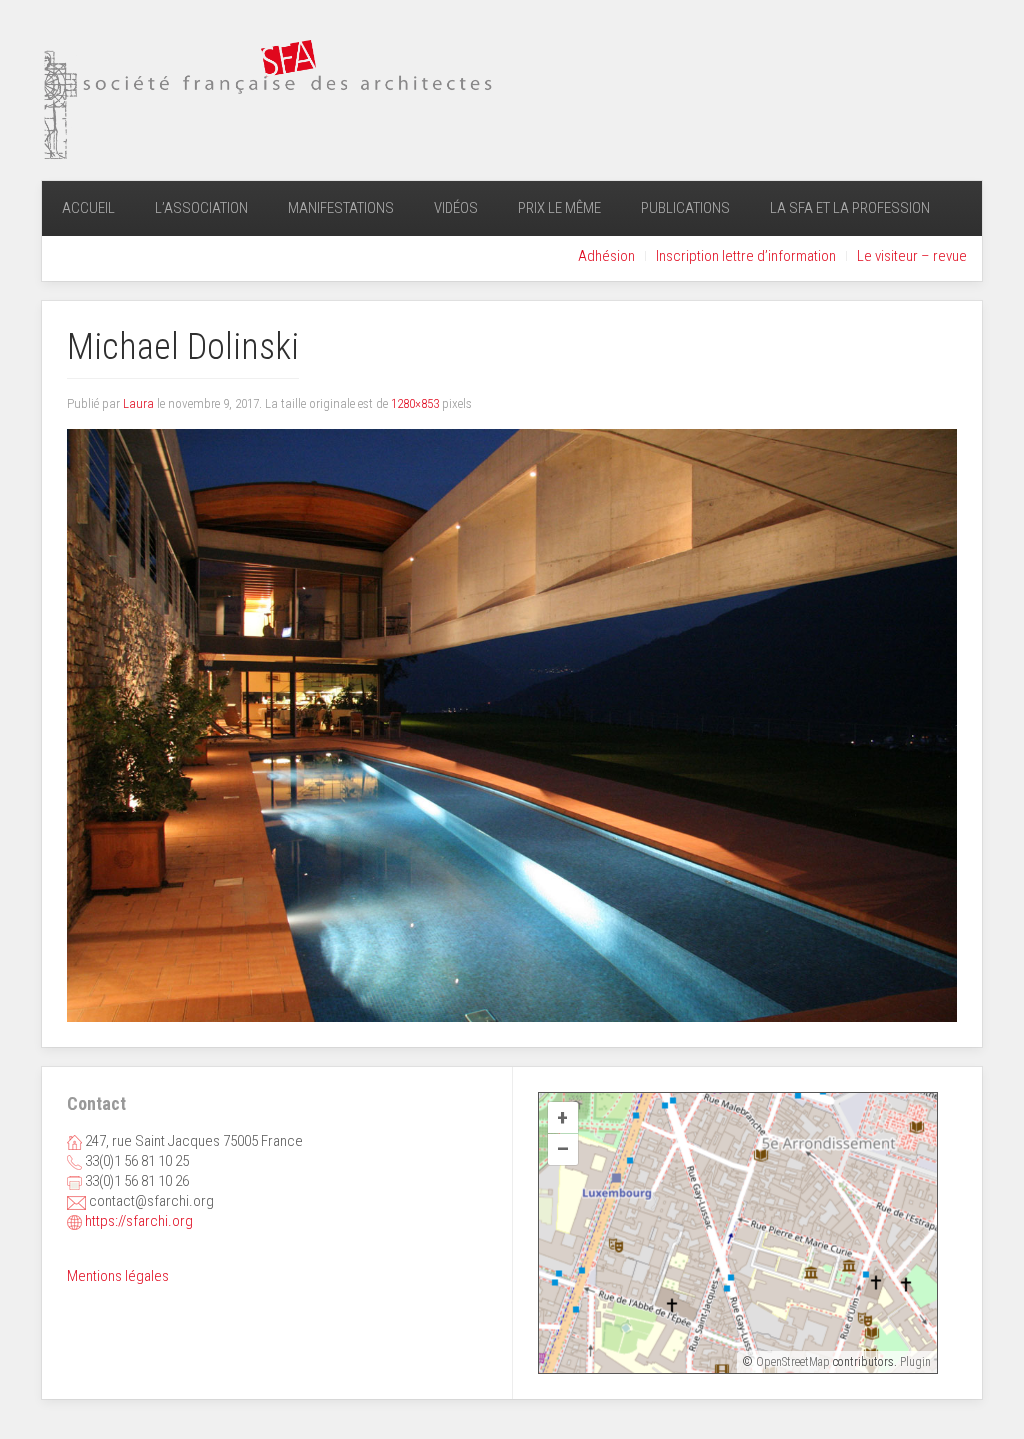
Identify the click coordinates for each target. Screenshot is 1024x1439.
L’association (201, 208)
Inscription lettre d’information (746, 256)
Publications (685, 208)
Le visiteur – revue (912, 256)
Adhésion (606, 256)
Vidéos (456, 208)
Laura (138, 403)
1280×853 (415, 403)
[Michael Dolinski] (512, 725)
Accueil (88, 208)
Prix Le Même (559, 208)
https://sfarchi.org (139, 1221)
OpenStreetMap (793, 1362)
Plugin (914, 1362)
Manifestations (341, 208)
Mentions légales (118, 1276)
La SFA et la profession (850, 208)
